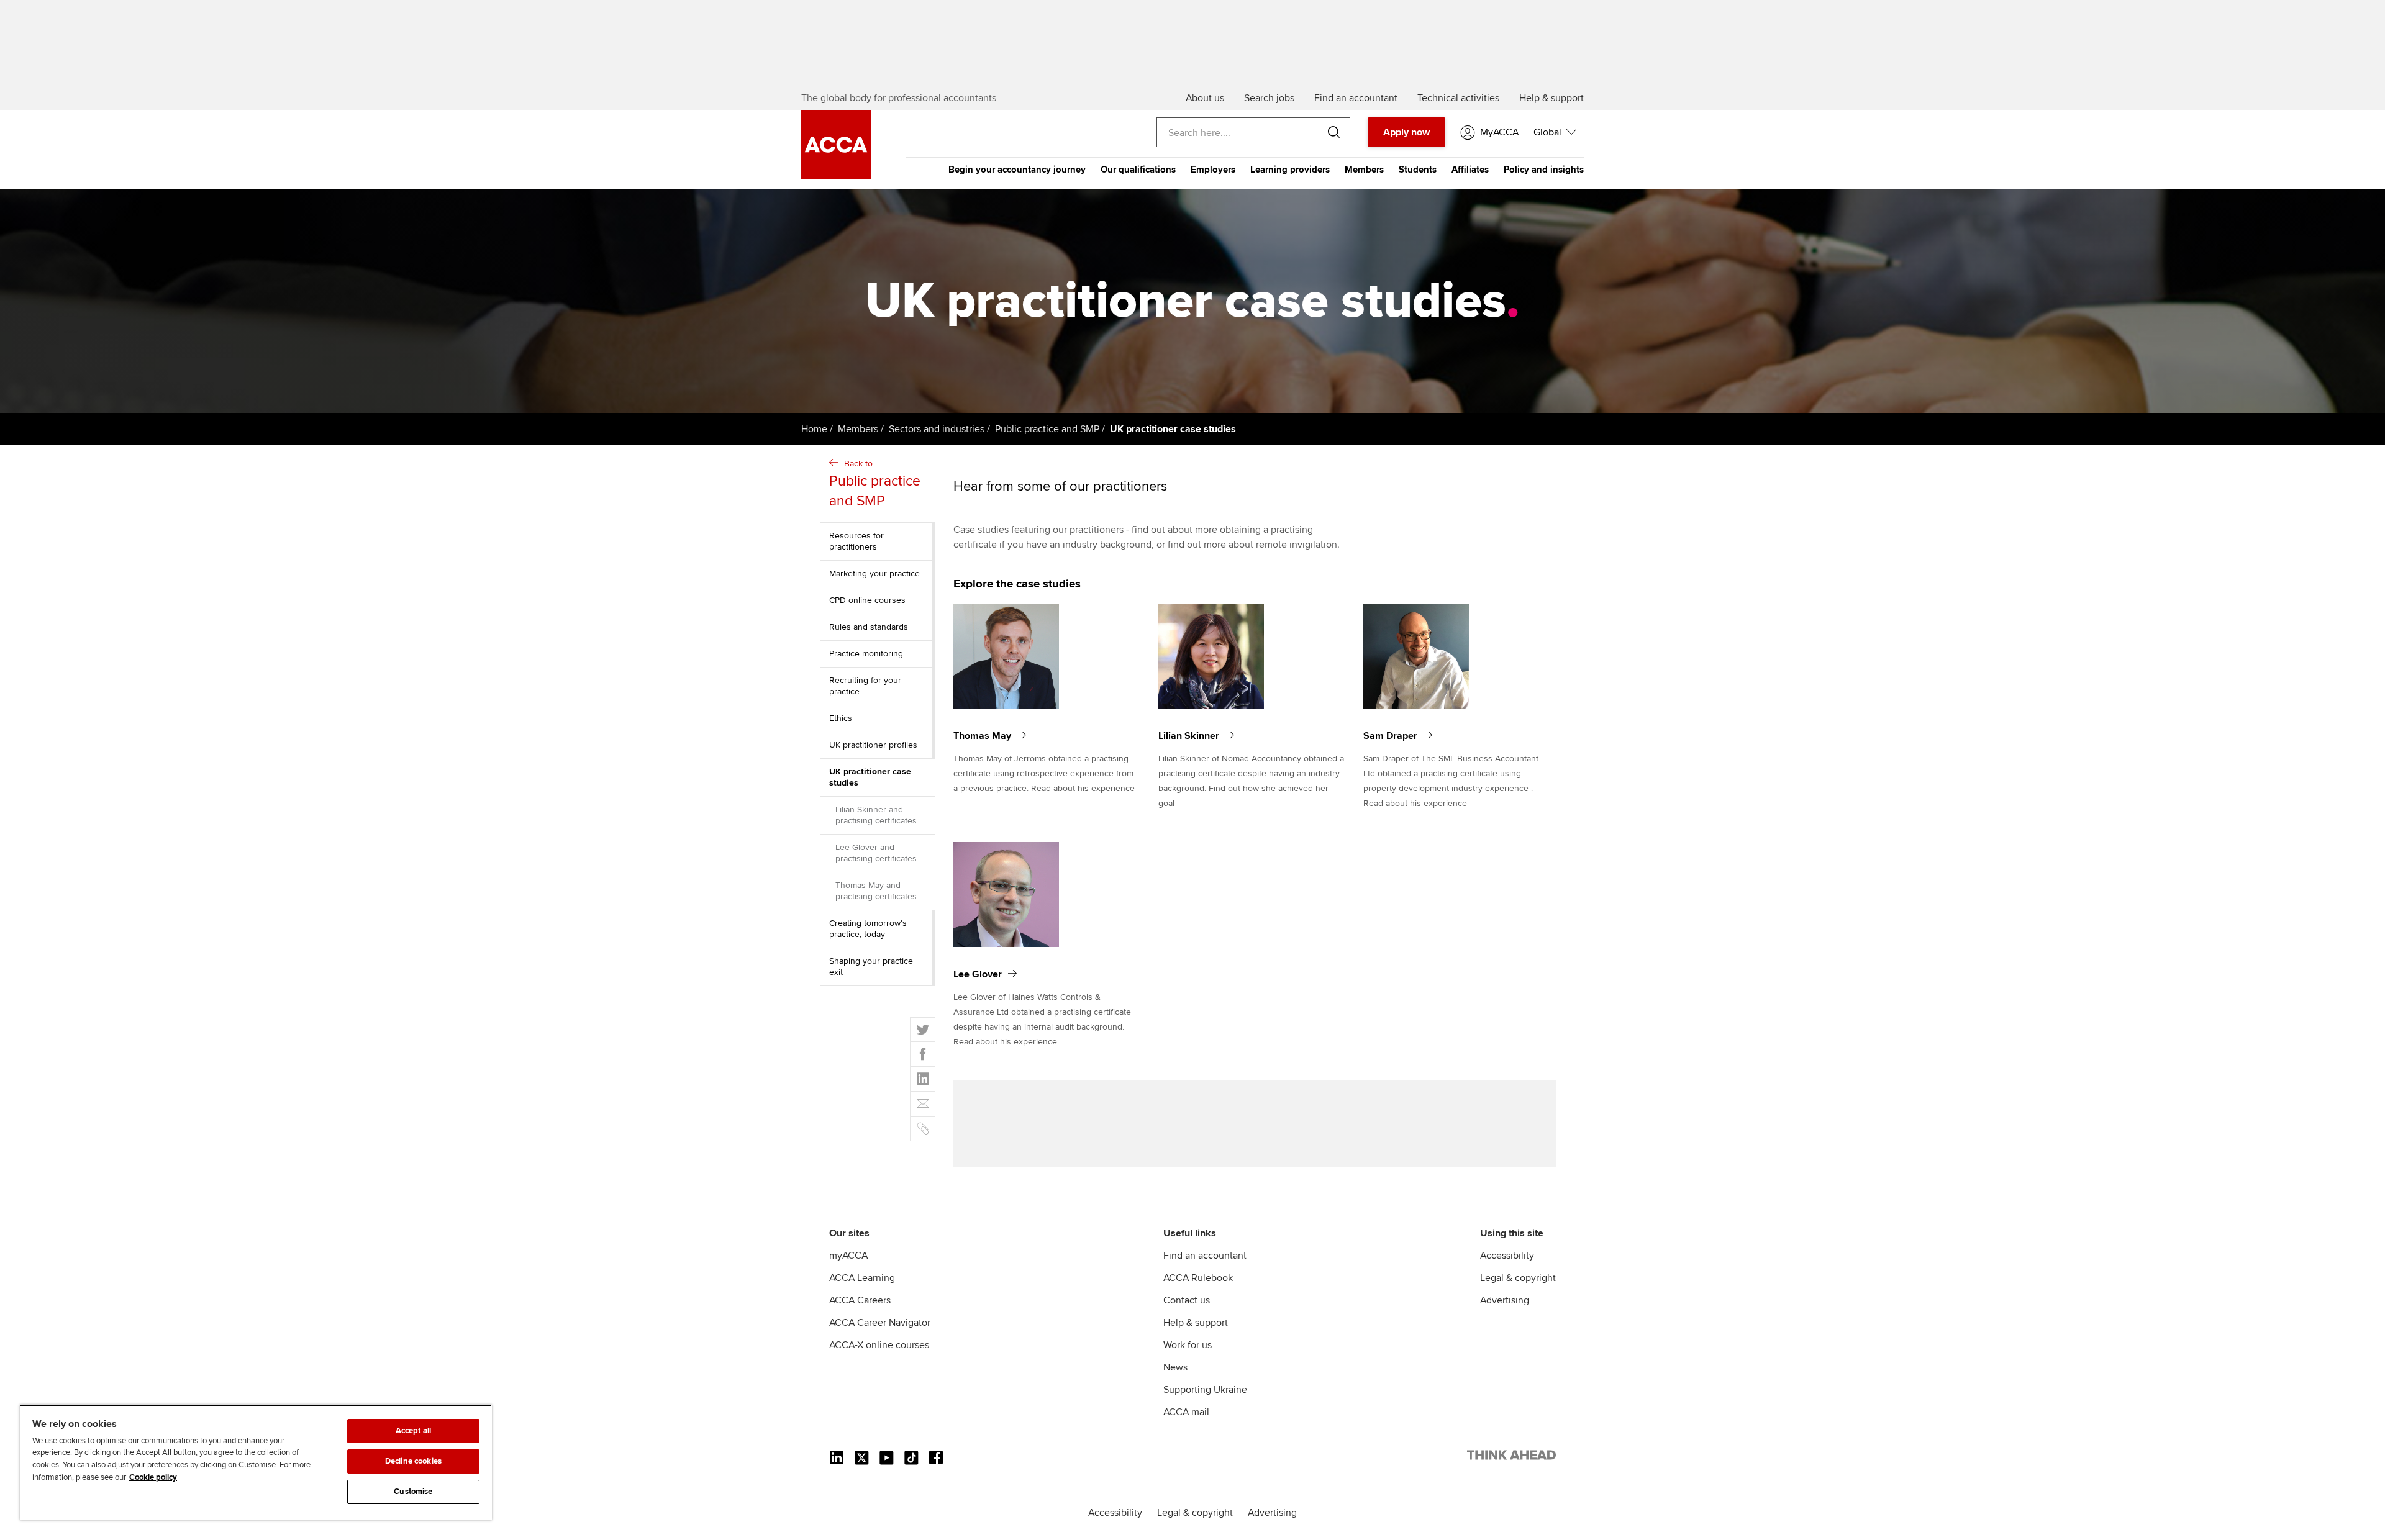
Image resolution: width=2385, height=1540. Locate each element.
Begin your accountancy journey (1017, 170)
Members (1364, 170)
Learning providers (1290, 170)
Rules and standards (869, 627)
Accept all (413, 1431)
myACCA (848, 1256)
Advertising (1505, 1300)
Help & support (1196, 1323)
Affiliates (1470, 170)
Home (814, 429)
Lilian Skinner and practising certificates (876, 815)
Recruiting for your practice (865, 686)
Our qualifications (1138, 170)
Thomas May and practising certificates (876, 891)
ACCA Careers (860, 1300)
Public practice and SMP (1047, 429)
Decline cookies (413, 1461)
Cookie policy (153, 1477)
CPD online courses (867, 600)
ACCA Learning (862, 1278)
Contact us (1187, 1300)
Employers (1213, 170)
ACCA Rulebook (1198, 1278)
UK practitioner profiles (873, 745)
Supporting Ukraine (1205, 1390)
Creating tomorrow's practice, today (868, 929)
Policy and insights (1544, 170)
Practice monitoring (866, 654)
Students (1418, 170)
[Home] (836, 176)
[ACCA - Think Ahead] (1511, 1457)
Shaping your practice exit (871, 967)
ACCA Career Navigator (880, 1323)
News (1175, 1367)
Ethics (841, 718)
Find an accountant (1205, 1256)
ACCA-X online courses (879, 1345)
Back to (875, 484)
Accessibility (1507, 1256)
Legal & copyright (1518, 1278)
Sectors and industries (937, 429)
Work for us (1188, 1345)
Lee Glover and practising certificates (876, 853)
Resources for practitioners (856, 541)
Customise (413, 1492)
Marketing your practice (874, 573)
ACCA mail (1186, 1412)
